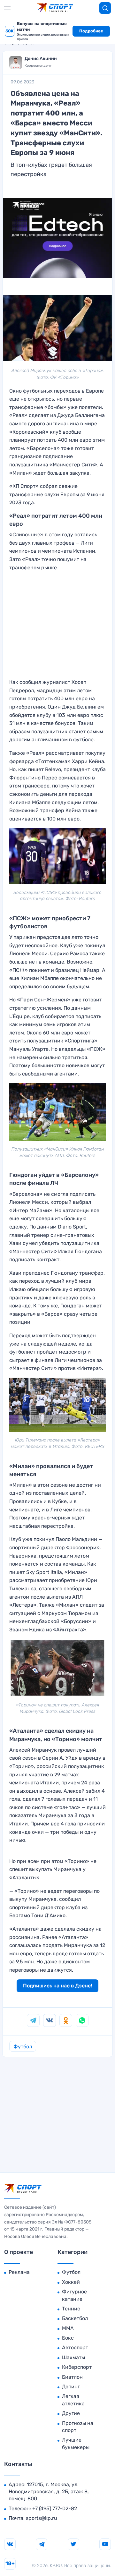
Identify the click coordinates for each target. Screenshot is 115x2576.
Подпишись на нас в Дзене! (57, 1986)
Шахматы (73, 2357)
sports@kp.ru (42, 2518)
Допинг (71, 2387)
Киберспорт (77, 2367)
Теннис (71, 2309)
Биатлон (72, 2377)
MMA (68, 2328)
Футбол (23, 2047)
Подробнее (91, 31)
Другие (71, 2413)
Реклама (19, 2272)
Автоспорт (75, 2347)
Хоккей (71, 2282)
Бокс (68, 2338)
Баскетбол (75, 2318)
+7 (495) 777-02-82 (55, 2508)
